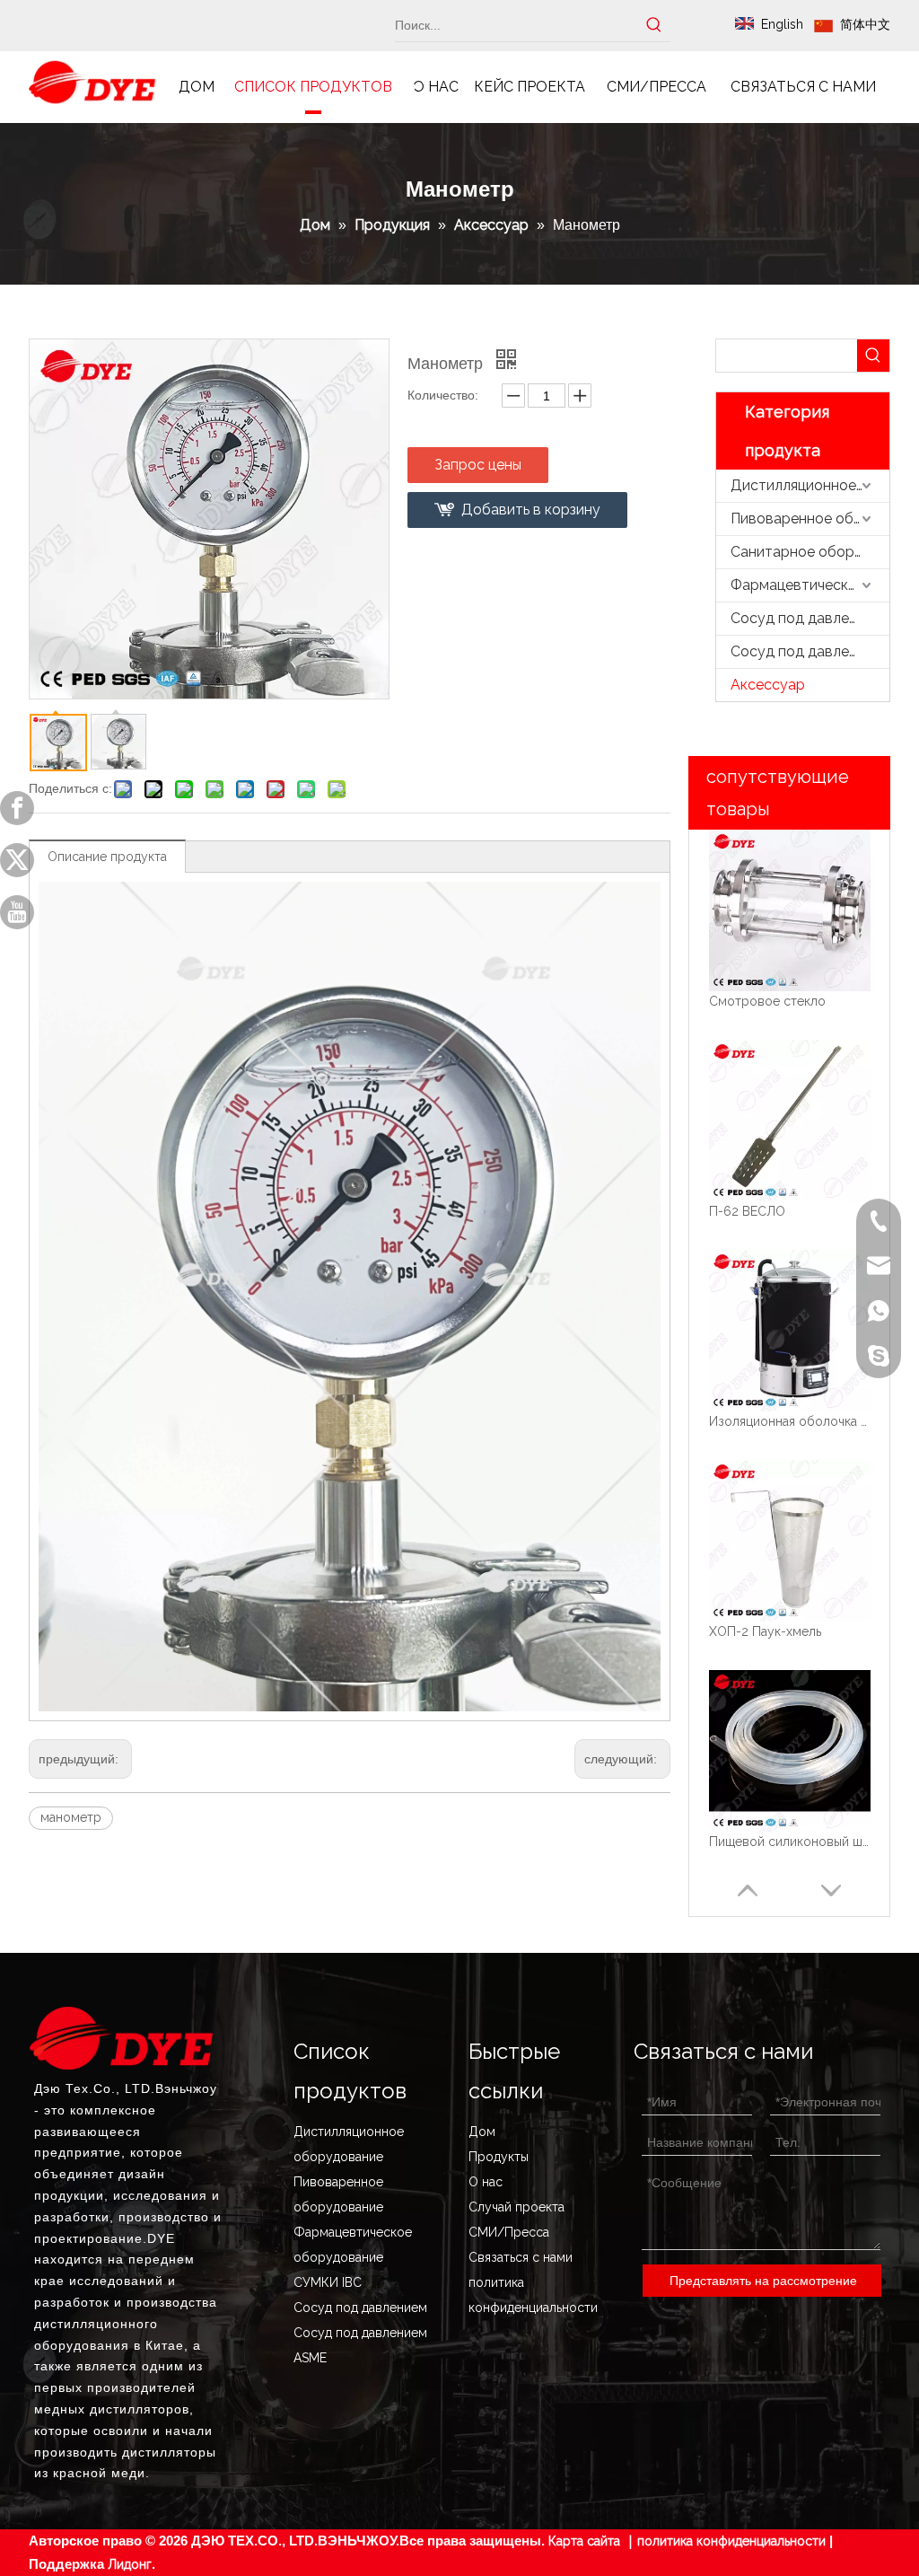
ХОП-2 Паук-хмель (765, 1631)
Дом (482, 2132)
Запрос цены (478, 465)
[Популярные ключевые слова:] (654, 25)
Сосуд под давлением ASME (810, 651)
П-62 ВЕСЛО (747, 1211)
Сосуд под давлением (807, 618)
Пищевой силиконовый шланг (790, 1842)
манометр (71, 1817)
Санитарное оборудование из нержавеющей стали (810, 552)
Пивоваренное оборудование (810, 519)
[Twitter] (17, 860)
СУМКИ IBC (328, 2282)
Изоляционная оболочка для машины (790, 1421)
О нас (486, 2182)
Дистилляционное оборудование (810, 485)
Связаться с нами (521, 2257)
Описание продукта (107, 857)
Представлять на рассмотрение (763, 2281)
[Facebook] (17, 808)
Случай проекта (516, 2207)
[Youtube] (17, 912)
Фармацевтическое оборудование (810, 585)
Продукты (499, 2157)
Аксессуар (768, 685)
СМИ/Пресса (509, 2232)
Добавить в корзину (531, 510)
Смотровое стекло (767, 1001)
